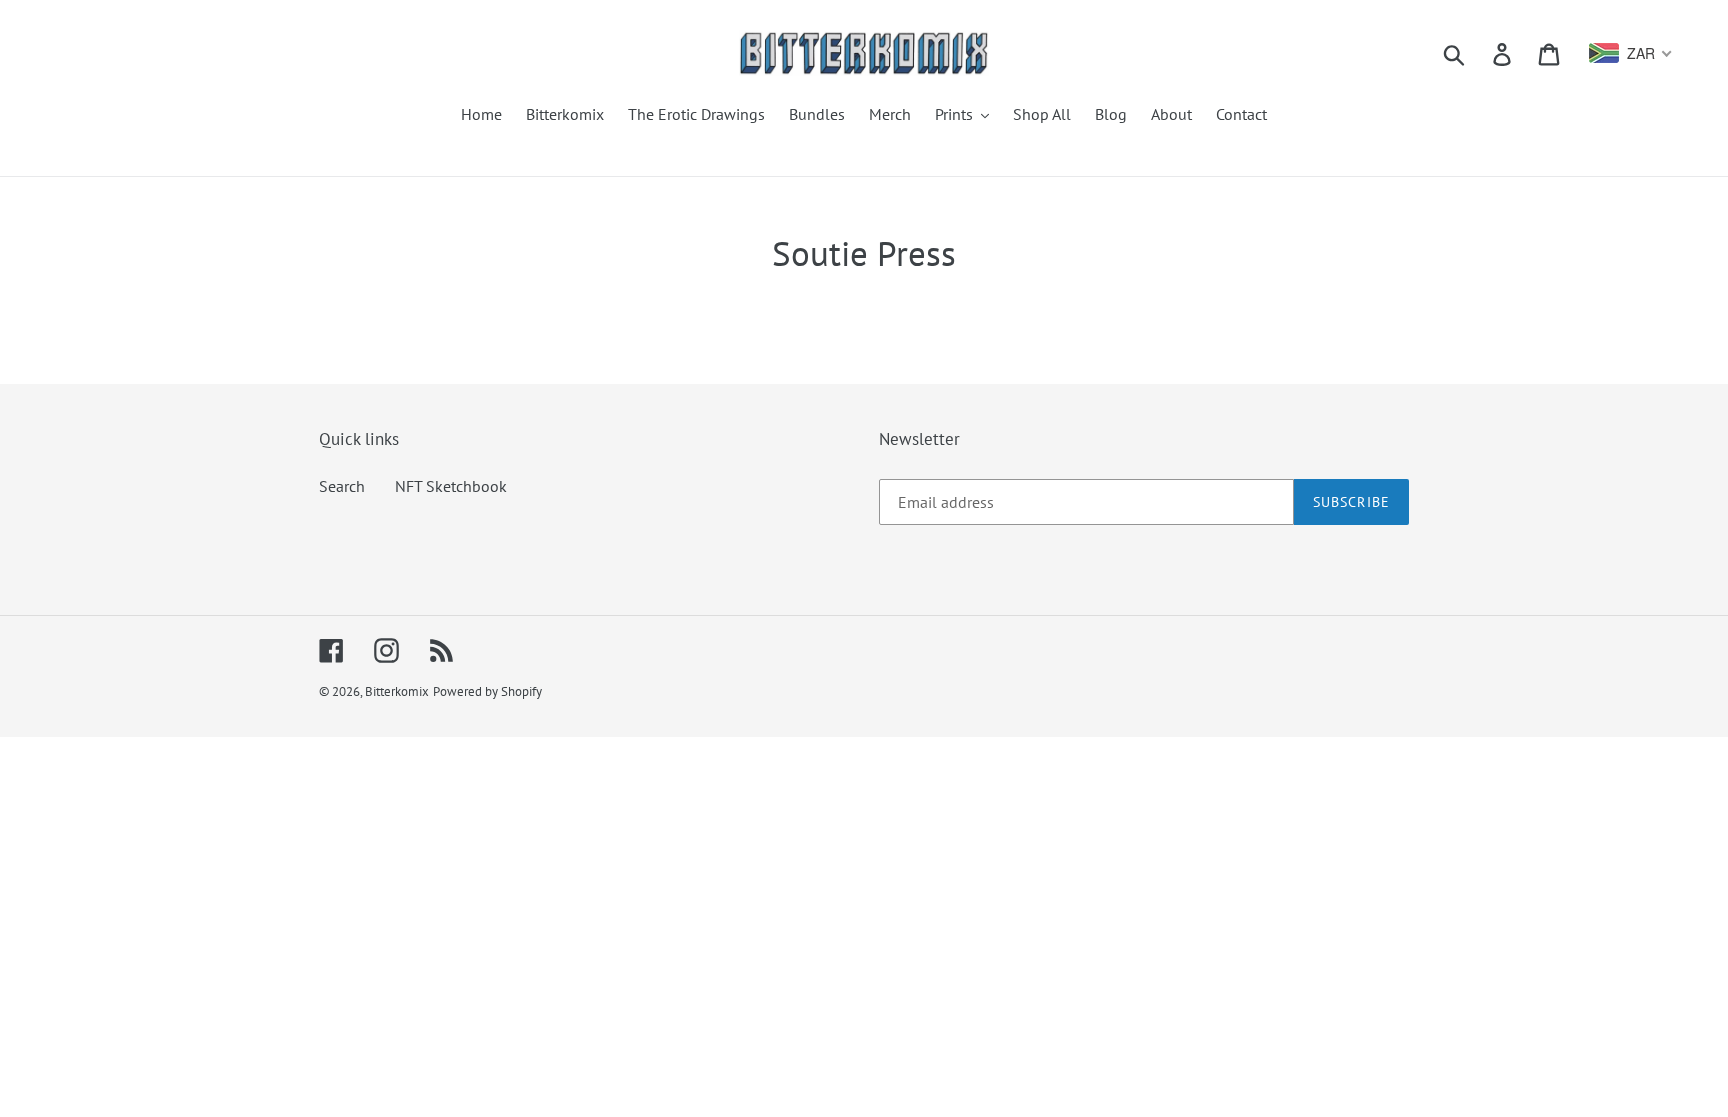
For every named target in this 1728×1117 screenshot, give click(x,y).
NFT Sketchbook (451, 486)
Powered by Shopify (487, 691)
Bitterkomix (397, 691)
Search (342, 486)
